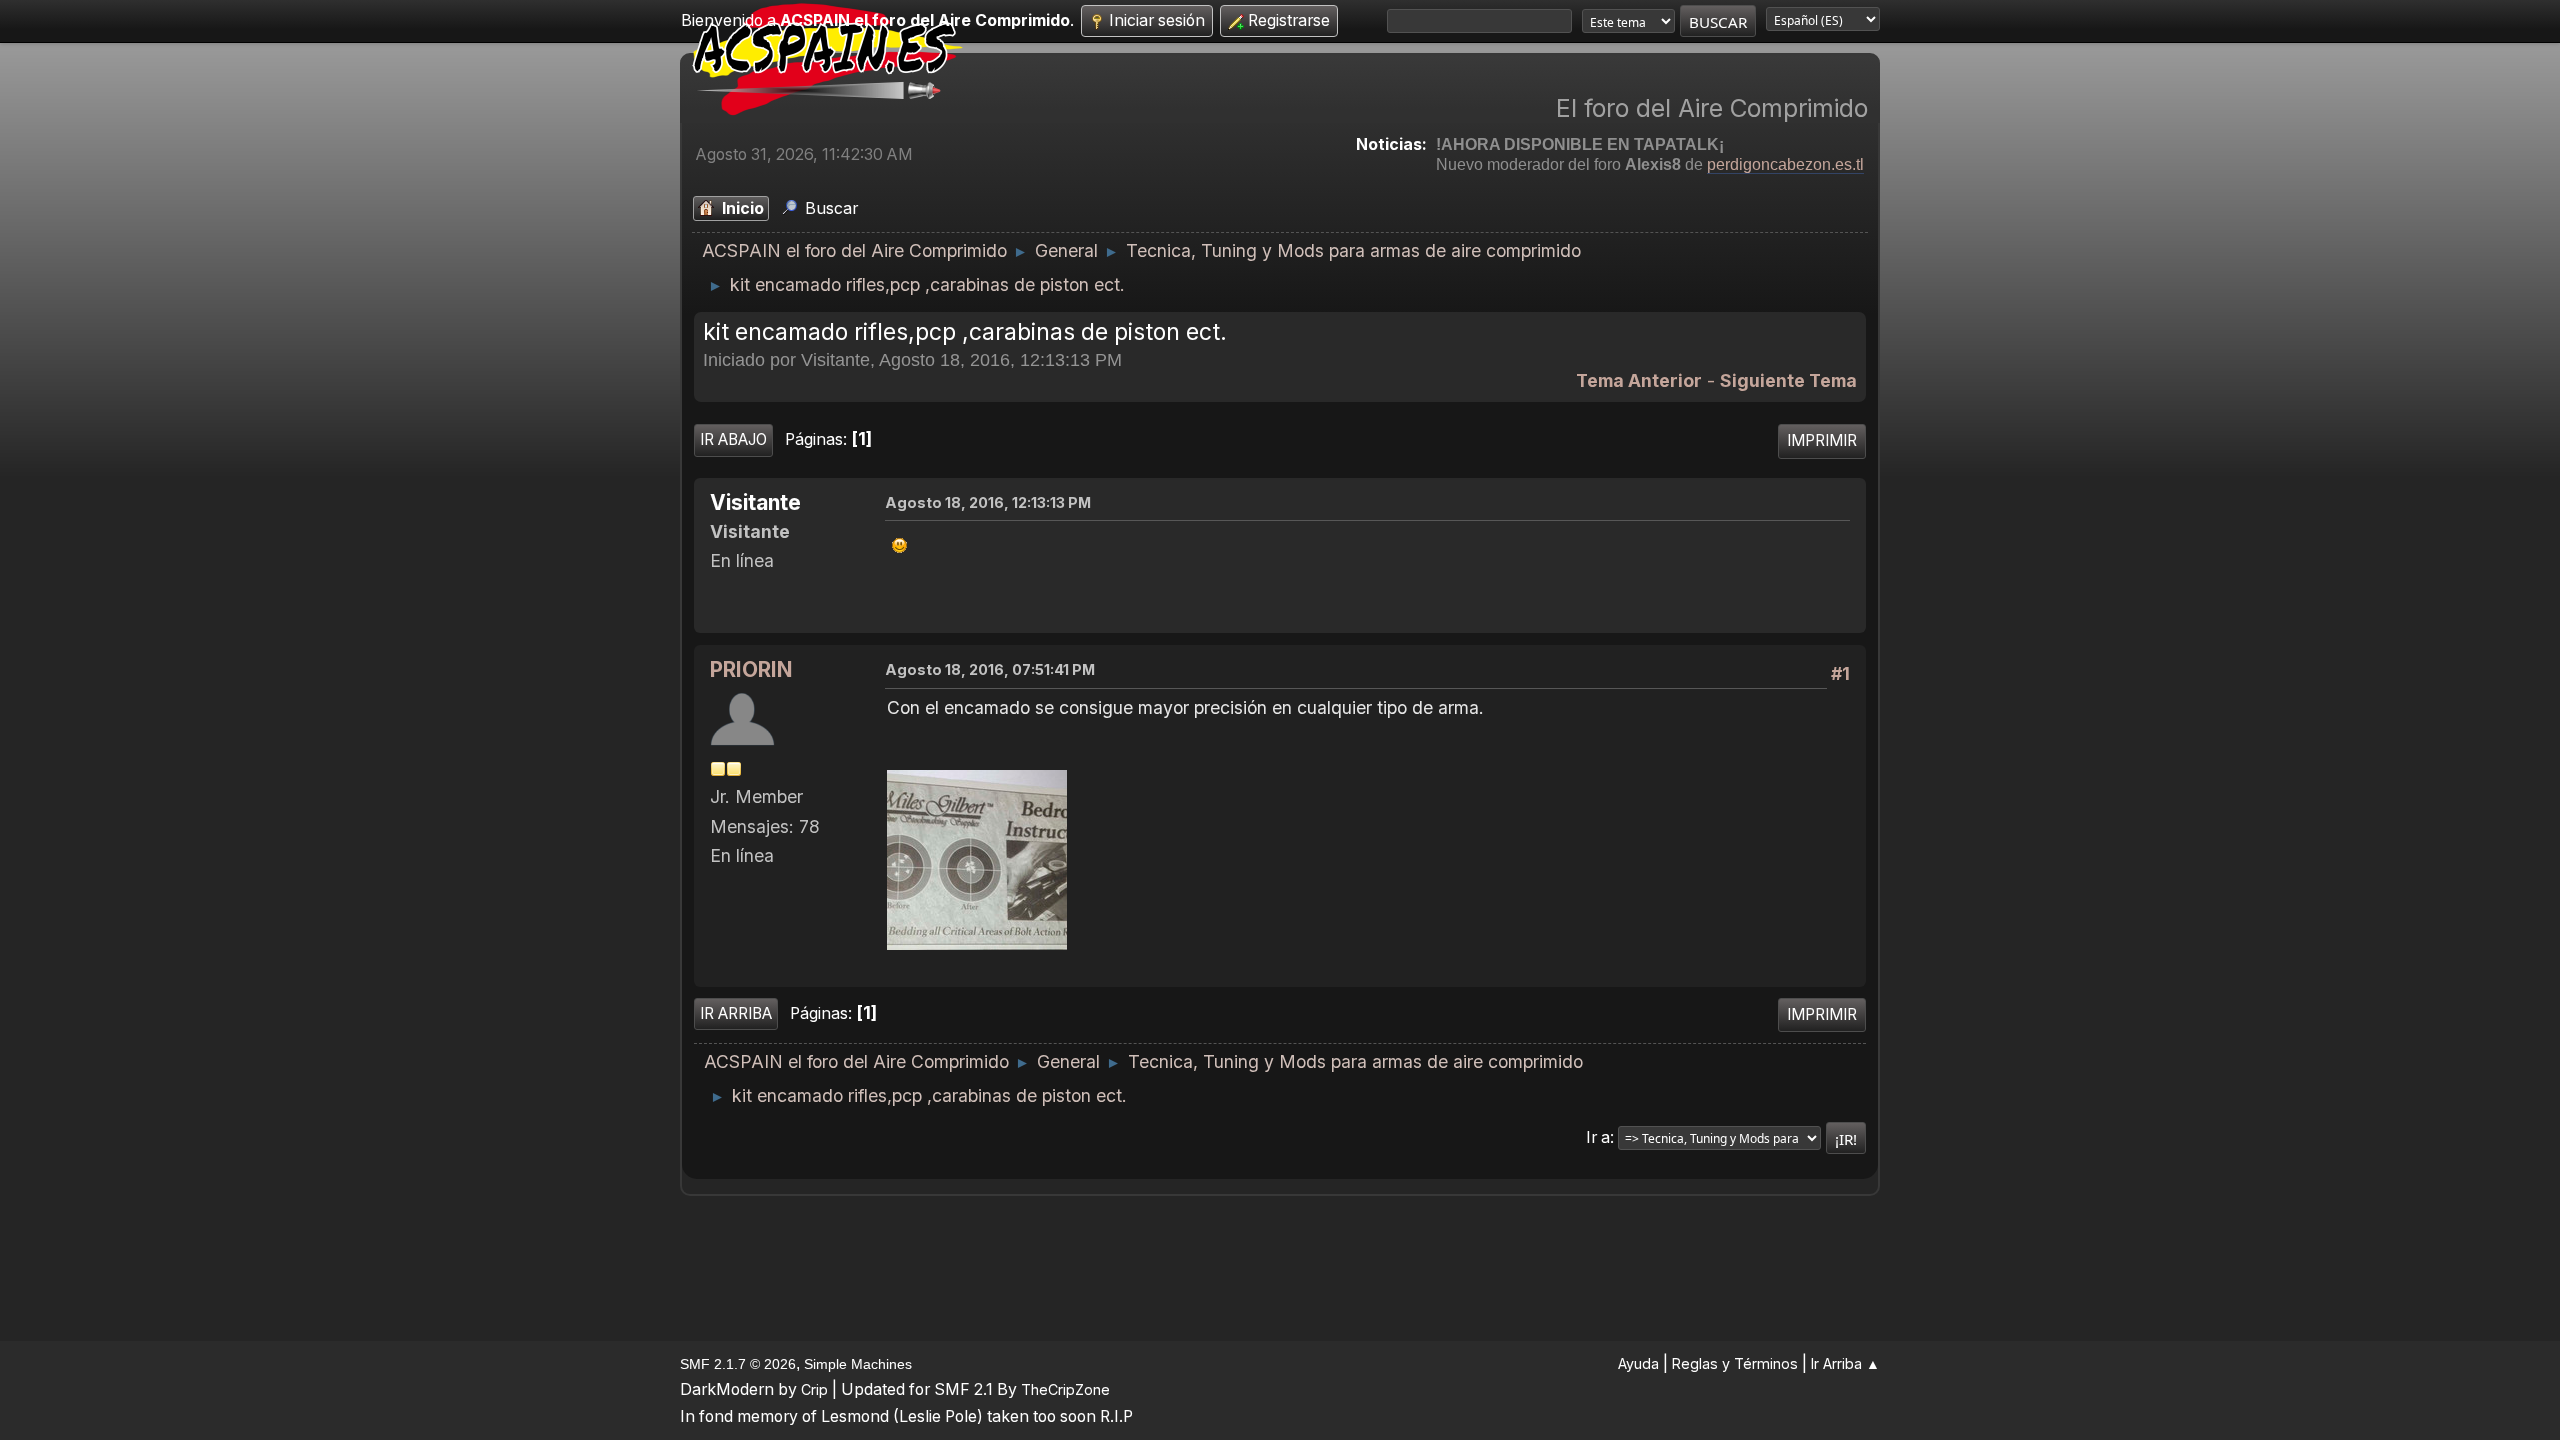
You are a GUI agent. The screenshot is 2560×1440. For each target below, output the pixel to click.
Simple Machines (858, 1364)
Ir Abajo (733, 439)
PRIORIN (751, 669)
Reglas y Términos (1735, 1363)
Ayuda (1638, 1363)
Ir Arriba (736, 1013)
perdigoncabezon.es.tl (1785, 164)
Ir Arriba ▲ (1845, 1363)
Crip (814, 1389)
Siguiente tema (1788, 380)
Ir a (1598, 1137)
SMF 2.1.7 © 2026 (738, 1364)
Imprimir (1822, 440)
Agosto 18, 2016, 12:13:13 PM (988, 502)
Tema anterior (1639, 380)
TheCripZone (1065, 1389)
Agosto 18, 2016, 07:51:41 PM (990, 669)
